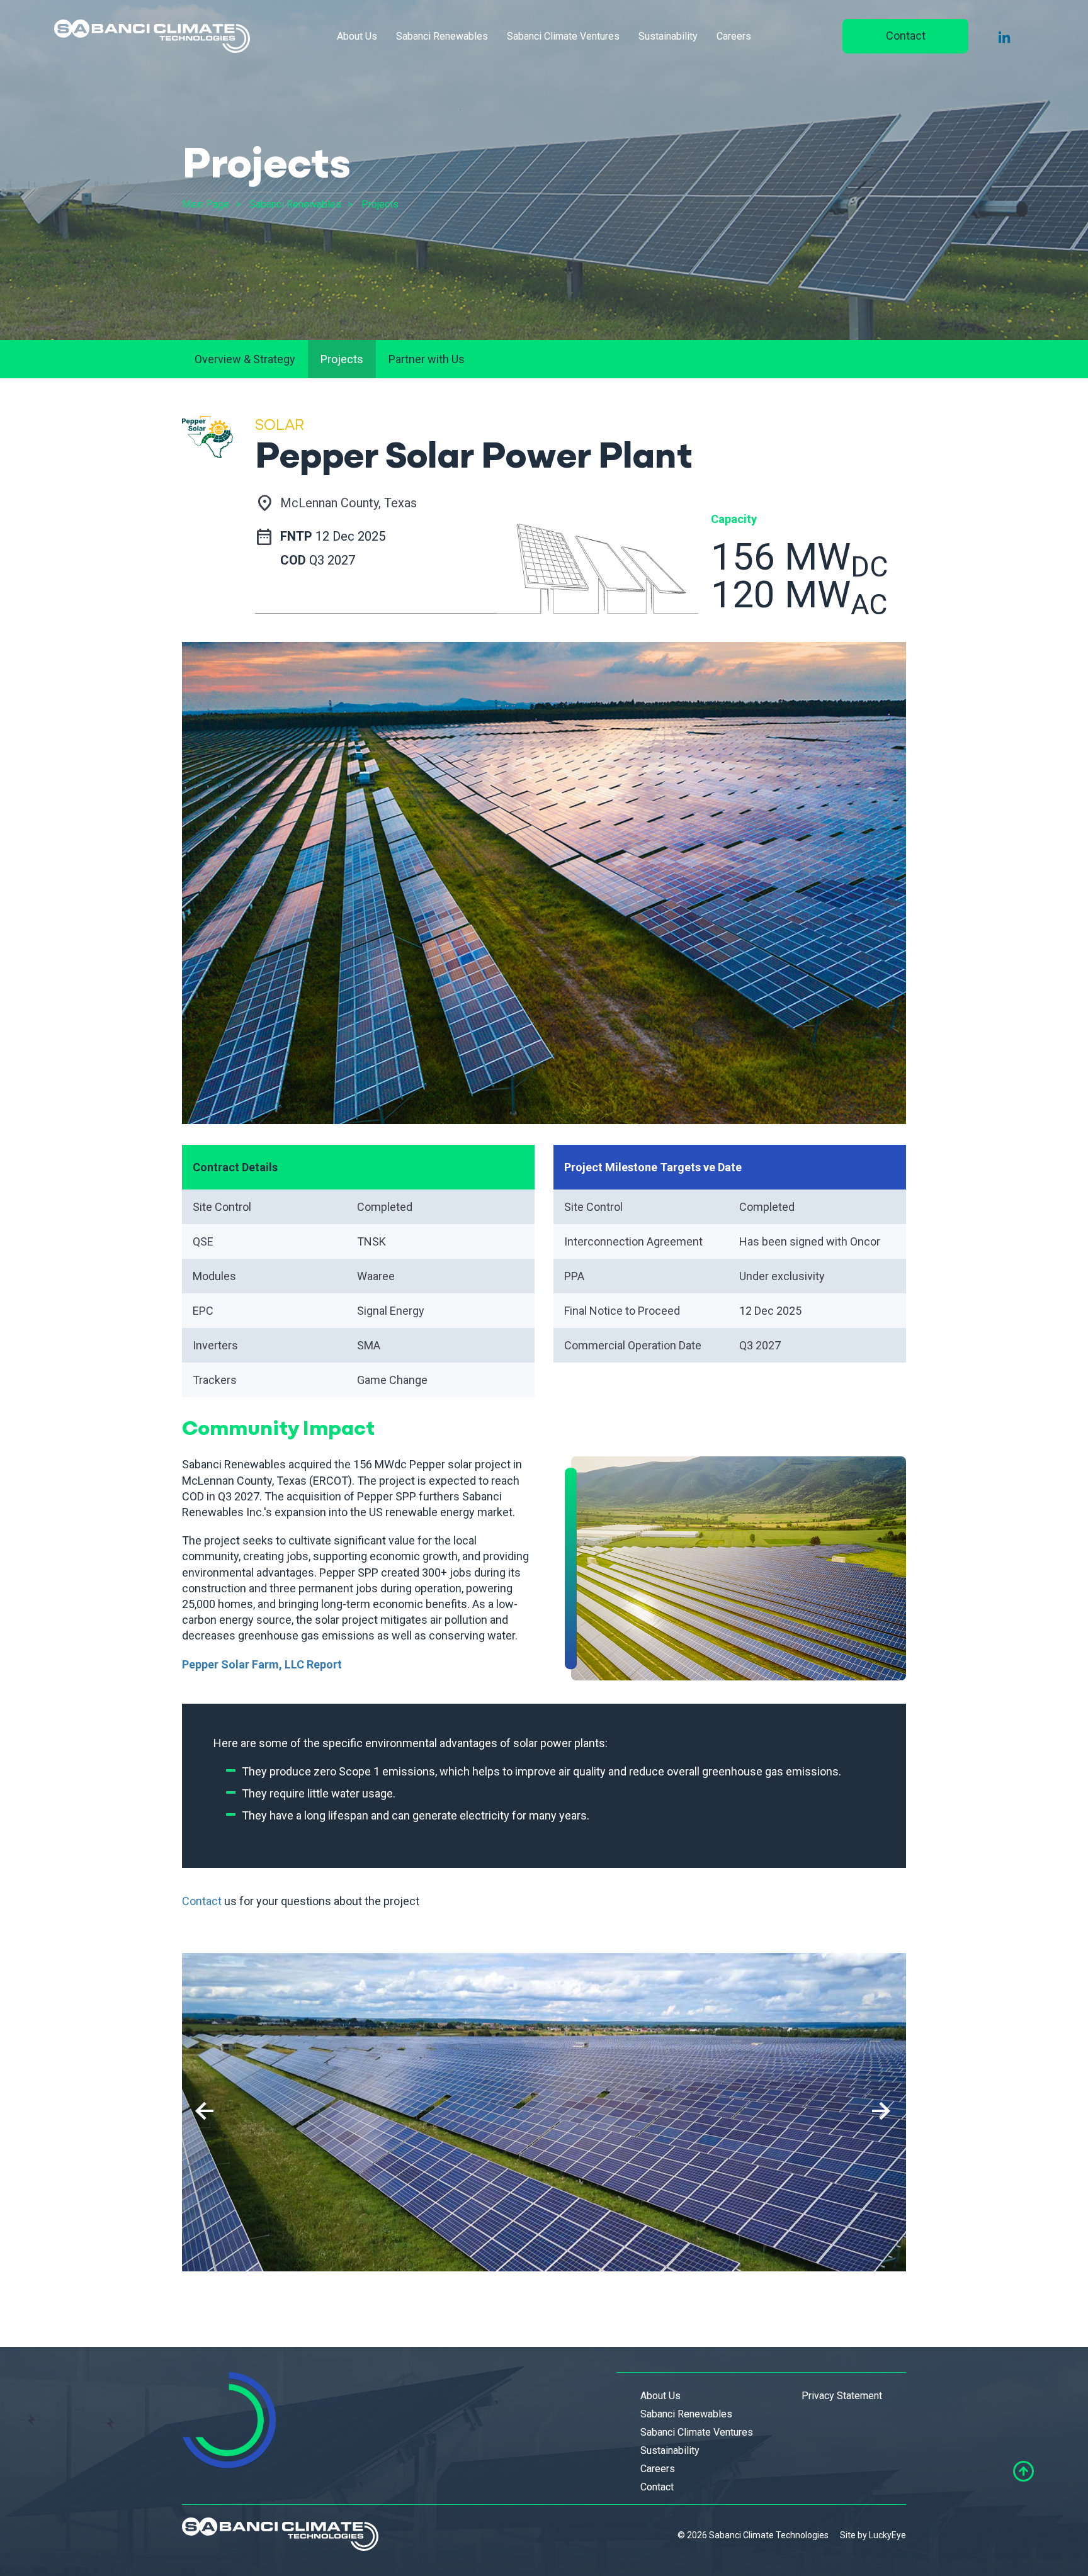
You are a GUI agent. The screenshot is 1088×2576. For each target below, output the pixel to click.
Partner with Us (427, 359)
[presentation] (204, 2112)
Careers (734, 36)
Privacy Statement (842, 2396)
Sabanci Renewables (442, 36)
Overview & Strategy (245, 359)
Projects (380, 204)
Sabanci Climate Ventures (563, 36)
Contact (906, 36)
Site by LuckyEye (873, 2535)
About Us (357, 36)
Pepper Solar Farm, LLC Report (262, 1664)
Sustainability (668, 36)
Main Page (206, 204)
